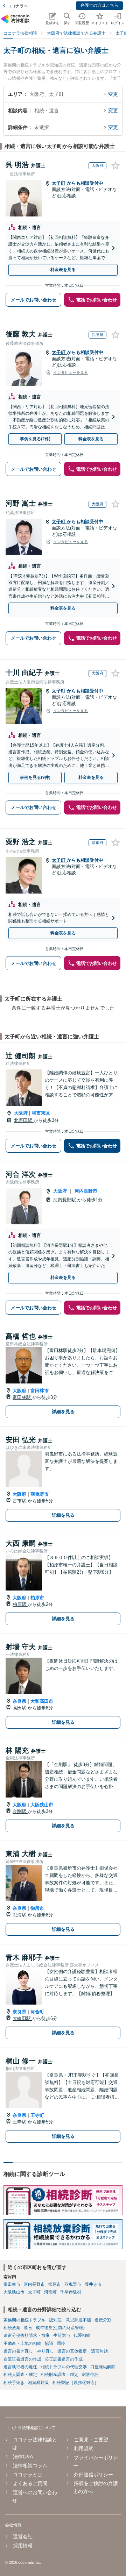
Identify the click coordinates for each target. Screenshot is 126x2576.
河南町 (50, 2292)
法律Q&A (23, 2456)
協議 (49, 2343)
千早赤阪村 (71, 2292)
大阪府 (21, 1113)
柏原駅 (20, 1604)
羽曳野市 (40, 1494)
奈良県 (19, 1701)
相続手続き (14, 2383)
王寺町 (37, 2115)
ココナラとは (28, 2475)
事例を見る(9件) (35, 777)
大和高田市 (42, 1701)
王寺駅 (20, 2122)
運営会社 (23, 2536)
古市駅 (20, 1501)
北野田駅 (24, 1120)
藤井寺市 (93, 2284)
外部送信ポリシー (93, 2475)
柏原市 (37, 1598)
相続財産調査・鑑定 (59, 2375)
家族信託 (90, 2375)
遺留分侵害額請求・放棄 (27, 2335)
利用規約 (83, 2448)
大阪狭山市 (42, 1805)
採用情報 (23, 2546)
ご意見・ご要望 (91, 2440)
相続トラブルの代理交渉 (64, 2367)
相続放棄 (12, 2328)
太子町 (59, 183)
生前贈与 (62, 2335)
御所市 (37, 1908)
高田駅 (20, 1708)
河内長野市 (86, 1191)
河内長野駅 (65, 1200)
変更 (113, 94)
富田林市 (40, 1391)
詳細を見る (63, 1412)
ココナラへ (17, 6)
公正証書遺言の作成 (64, 2359)
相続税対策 (38, 2383)
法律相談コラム (30, 2465)
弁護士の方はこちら (99, 5)
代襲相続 (82, 2335)
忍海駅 (20, 1915)
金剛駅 (20, 1811)
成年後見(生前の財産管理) (60, 2328)
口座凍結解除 (103, 2367)
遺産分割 (103, 2320)
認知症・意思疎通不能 (70, 2320)
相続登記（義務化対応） (76, 2383)
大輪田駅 (22, 2018)
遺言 (28, 2328)
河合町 (37, 2012)
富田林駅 (22, 1397)
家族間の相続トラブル (24, 2320)
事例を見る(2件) (35, 439)
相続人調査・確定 (20, 2375)
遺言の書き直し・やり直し (29, 2351)
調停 (61, 2343)
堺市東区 (41, 1113)
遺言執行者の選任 (20, 2367)
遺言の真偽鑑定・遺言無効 (83, 2351)
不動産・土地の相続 (22, 2343)
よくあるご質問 (30, 2483)
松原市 (55, 2284)
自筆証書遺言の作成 (22, 2359)
